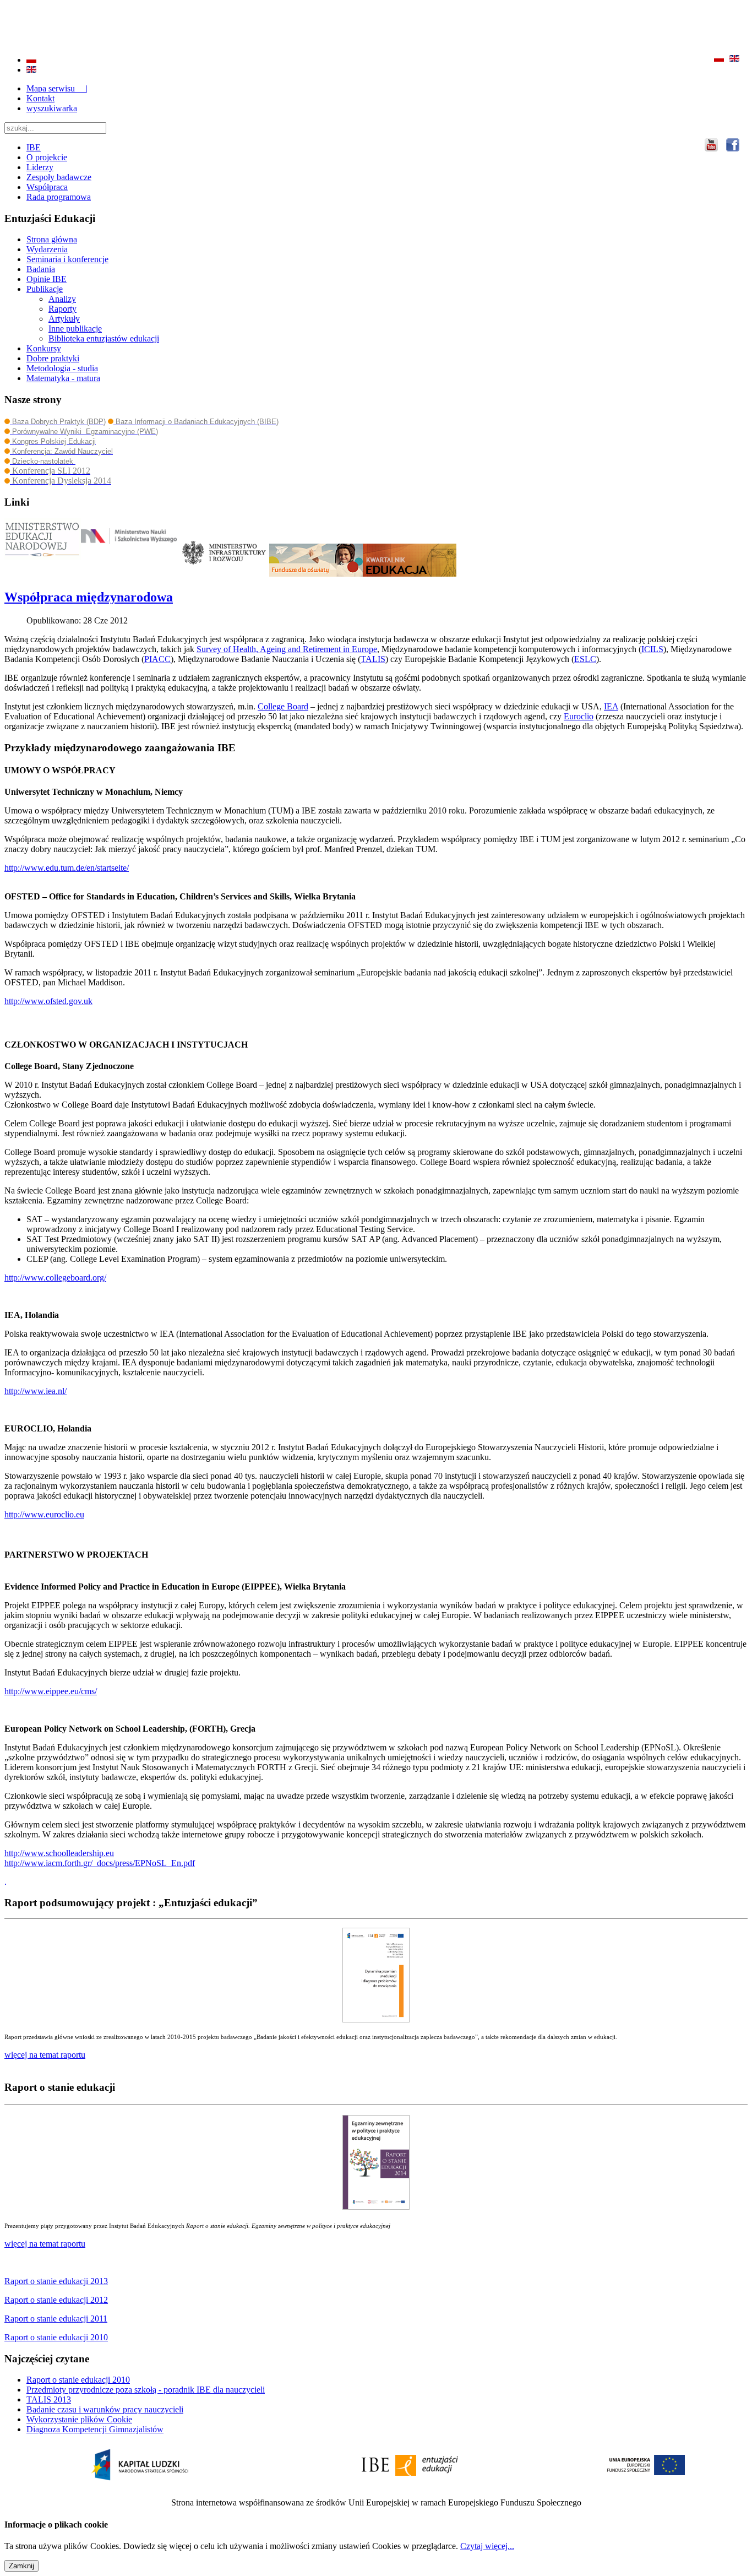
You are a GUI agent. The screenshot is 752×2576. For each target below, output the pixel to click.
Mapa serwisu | (57, 88)
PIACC (157, 659)
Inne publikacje (75, 329)
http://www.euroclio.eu (44, 1514)
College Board (283, 706)
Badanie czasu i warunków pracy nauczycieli (105, 2409)
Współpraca (47, 187)
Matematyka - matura (63, 378)
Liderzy (40, 167)
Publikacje (45, 289)
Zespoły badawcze (59, 177)
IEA (611, 706)
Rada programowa (59, 197)
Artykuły (64, 319)
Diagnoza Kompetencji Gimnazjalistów (95, 2429)
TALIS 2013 (49, 2399)
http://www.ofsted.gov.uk (48, 1001)
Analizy (62, 299)
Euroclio (579, 716)
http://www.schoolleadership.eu (59, 1853)
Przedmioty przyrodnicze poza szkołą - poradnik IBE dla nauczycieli (146, 2390)
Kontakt (40, 98)
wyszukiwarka (52, 108)
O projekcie (47, 157)
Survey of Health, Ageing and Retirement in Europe (287, 649)
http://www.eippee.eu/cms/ (51, 1691)
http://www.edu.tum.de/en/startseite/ (67, 868)
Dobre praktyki (53, 358)
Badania (41, 269)
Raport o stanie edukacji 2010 (78, 2380)
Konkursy (44, 348)
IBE (34, 147)
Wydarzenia (47, 249)
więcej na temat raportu (45, 2244)
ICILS (652, 649)
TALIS (373, 659)
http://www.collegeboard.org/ (55, 1278)
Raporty (62, 309)
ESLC (585, 659)
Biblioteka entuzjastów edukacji (104, 338)
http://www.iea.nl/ (36, 1391)
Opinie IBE (47, 279)
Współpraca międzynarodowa (89, 597)
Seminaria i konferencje (67, 259)
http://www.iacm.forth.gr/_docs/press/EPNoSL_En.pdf (100, 1863)
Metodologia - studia (62, 368)
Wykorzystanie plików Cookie (79, 2419)
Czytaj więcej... (487, 2546)
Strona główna (52, 239)
